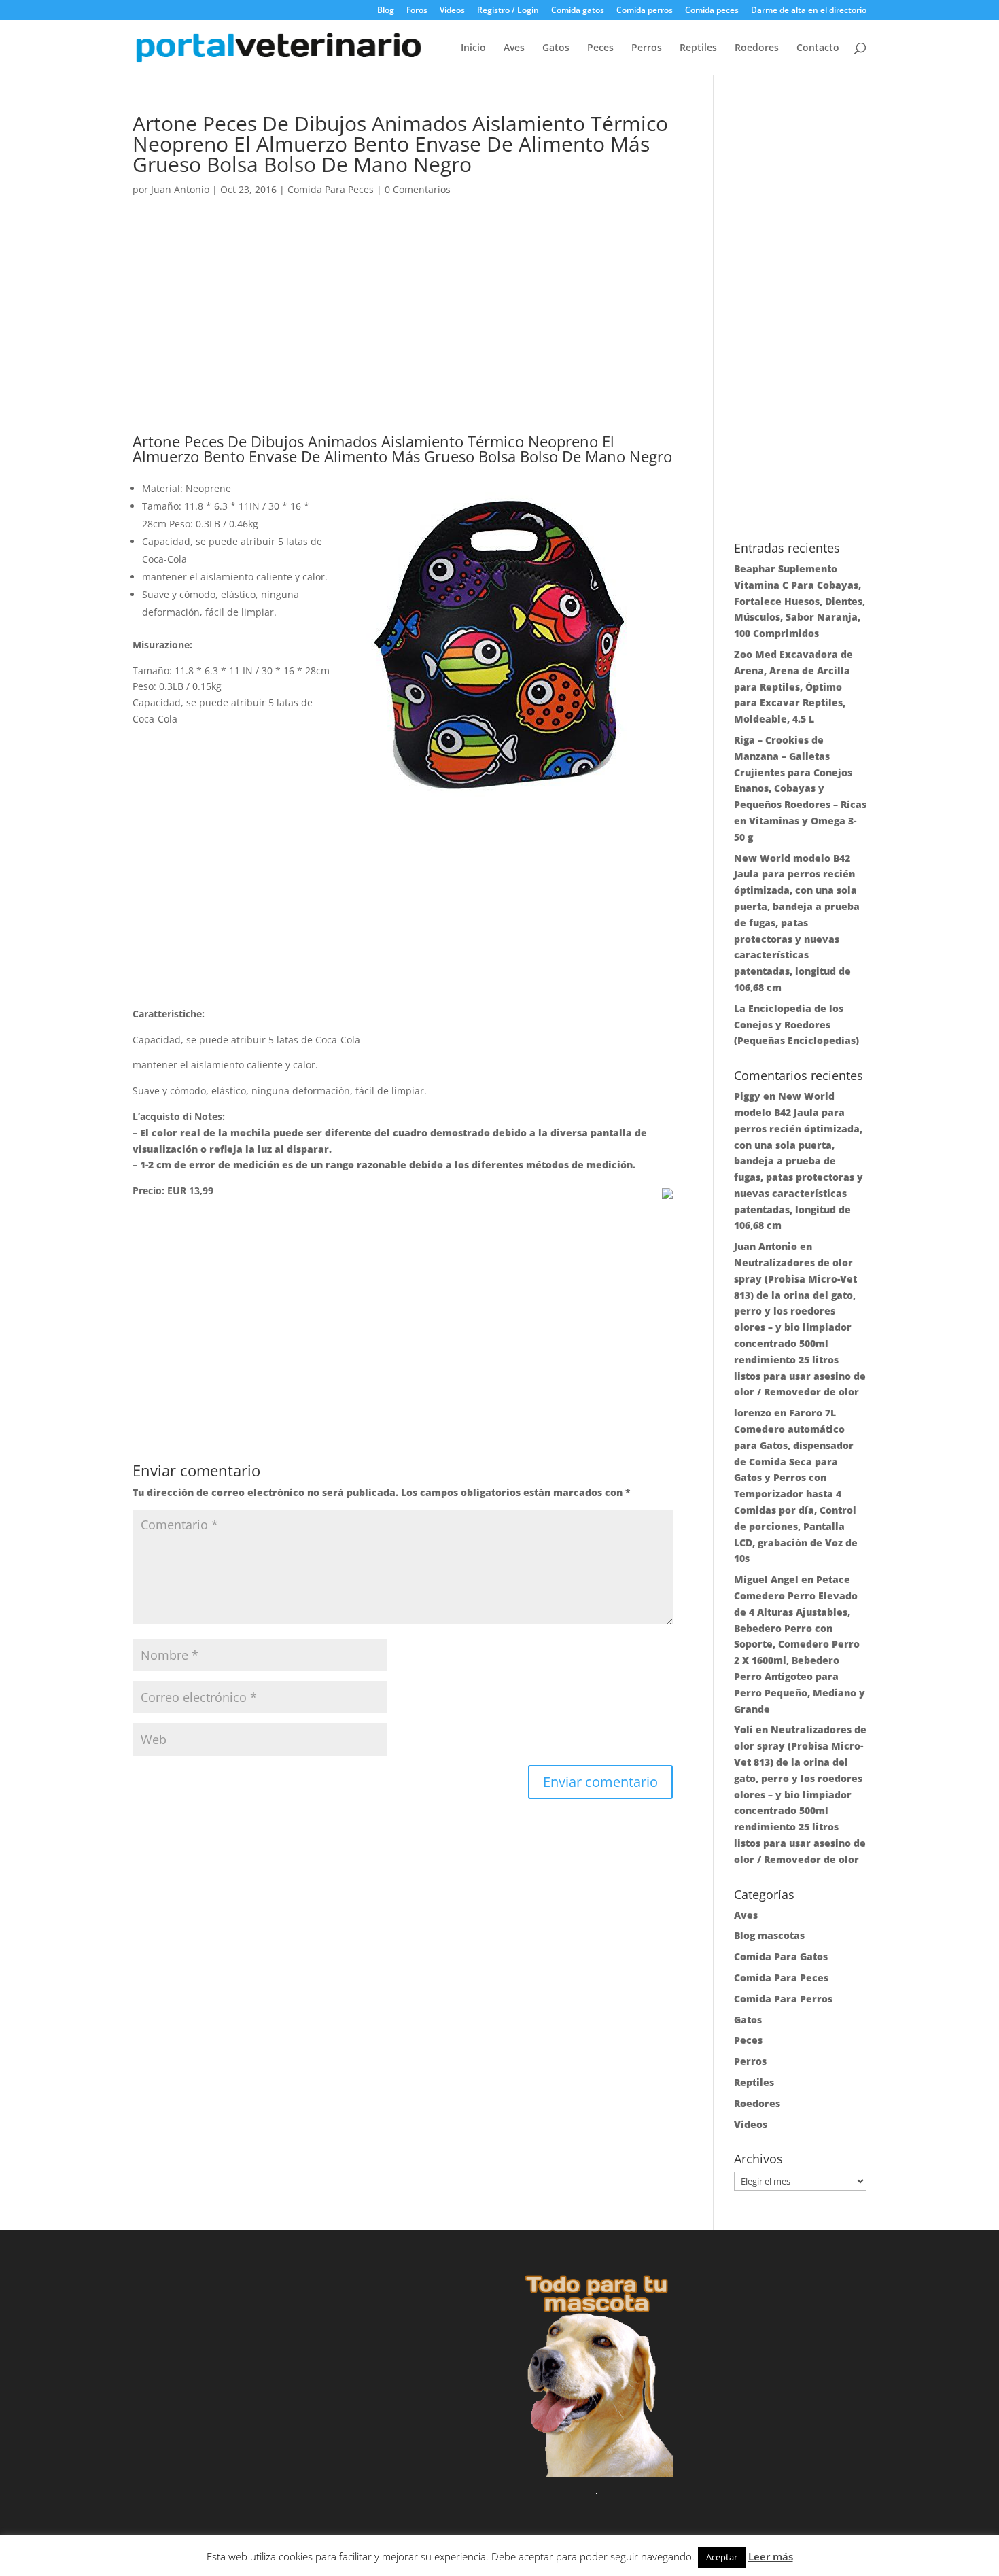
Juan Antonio (180, 189)
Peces (600, 48)
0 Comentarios (418, 189)
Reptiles (698, 48)
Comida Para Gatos (781, 1956)
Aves (514, 48)
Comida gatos (578, 11)
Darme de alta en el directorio (809, 11)
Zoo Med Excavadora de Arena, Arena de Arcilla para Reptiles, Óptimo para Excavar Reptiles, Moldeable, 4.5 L (793, 686)
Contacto (818, 48)
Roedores (757, 48)
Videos (452, 11)
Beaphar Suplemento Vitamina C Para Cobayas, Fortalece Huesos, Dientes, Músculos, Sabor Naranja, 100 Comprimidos (800, 601)
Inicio (473, 48)
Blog (386, 11)
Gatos (556, 48)
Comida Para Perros (783, 1999)
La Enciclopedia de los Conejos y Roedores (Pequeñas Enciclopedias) (796, 1025)
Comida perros (645, 11)
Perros (647, 48)
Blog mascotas (769, 1935)
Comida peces (712, 11)
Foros (417, 11)
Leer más (771, 2556)
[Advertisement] (403, 333)
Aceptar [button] (722, 2557)
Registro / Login (508, 11)
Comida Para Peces (331, 189)
